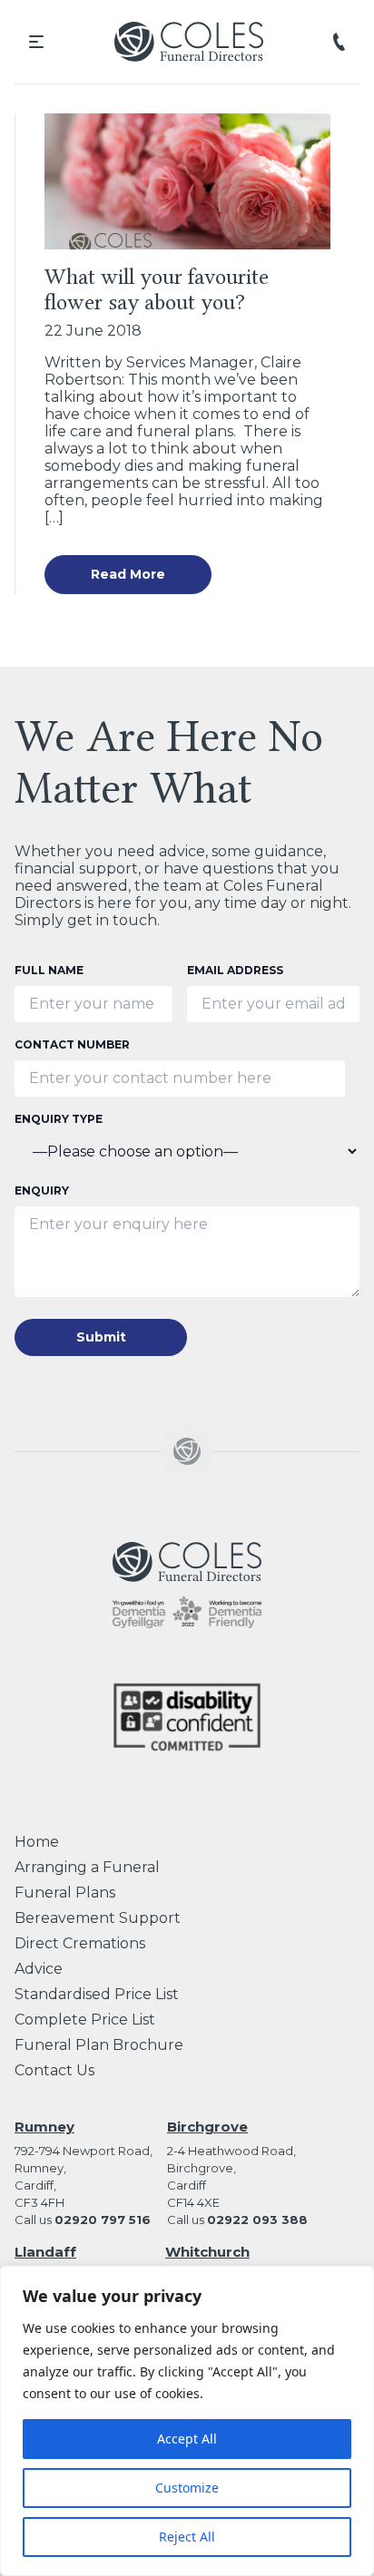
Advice (39, 1969)
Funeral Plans (65, 1893)
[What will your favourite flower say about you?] (187, 181)
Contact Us (54, 2070)
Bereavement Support (98, 1918)
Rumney (44, 2127)
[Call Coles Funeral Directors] (339, 41)
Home (37, 1842)
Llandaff (45, 2252)
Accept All (187, 2439)
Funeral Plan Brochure (99, 2045)
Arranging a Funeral (87, 1867)
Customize (187, 2488)
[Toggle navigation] (36, 42)
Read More (128, 574)
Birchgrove (207, 2127)
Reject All (187, 2537)
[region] (187, 2421)
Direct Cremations (80, 1943)
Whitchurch (207, 2252)
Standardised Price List (97, 1994)
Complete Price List (85, 2020)
